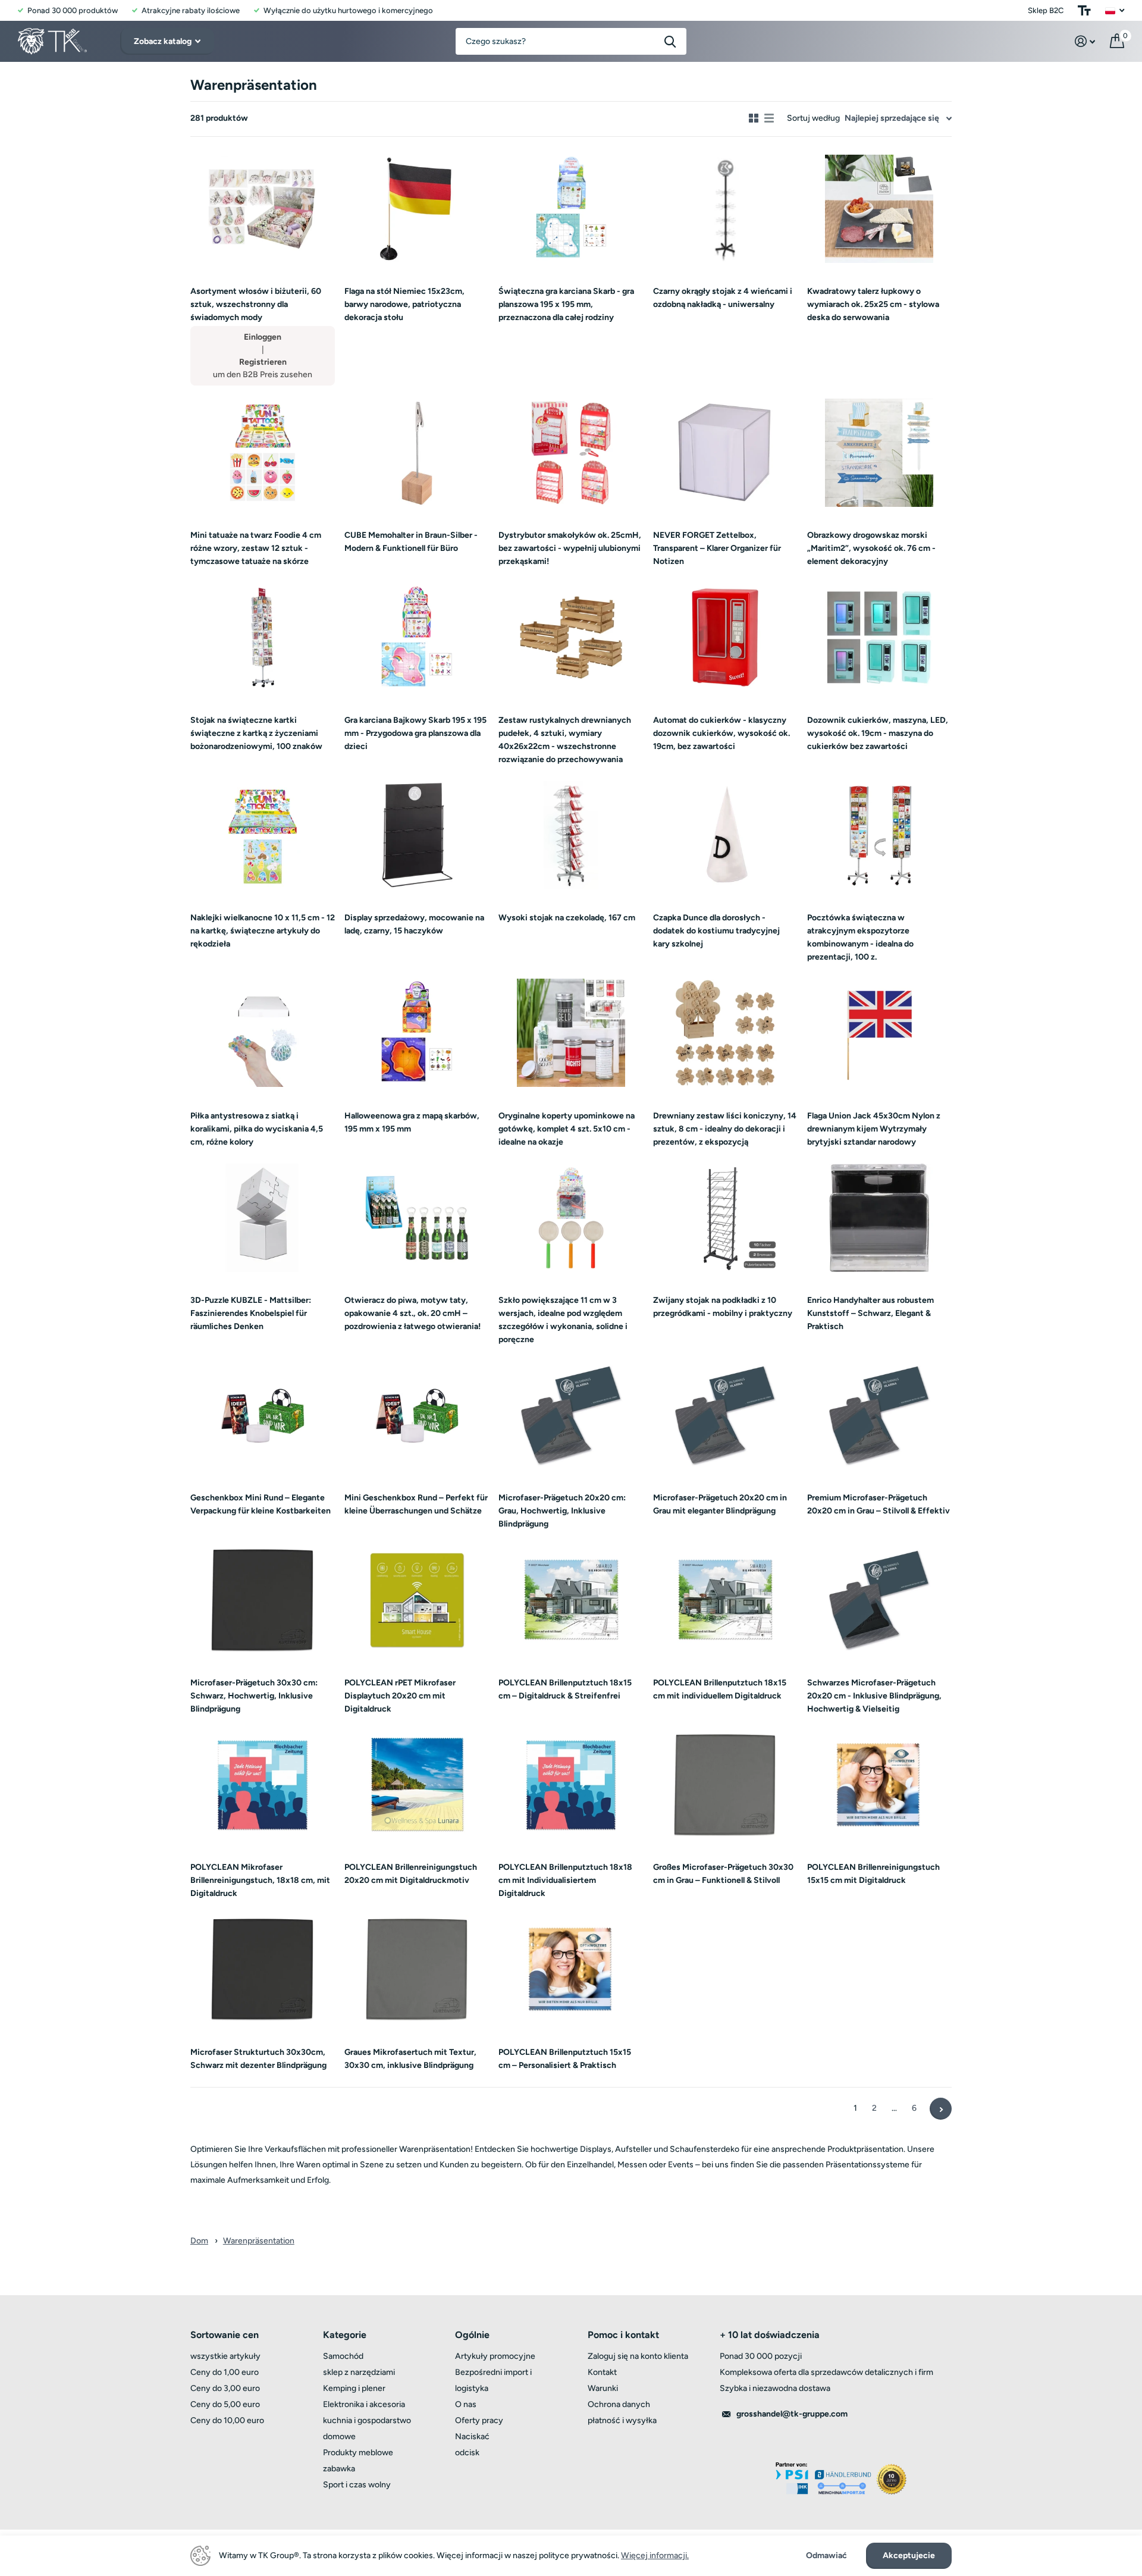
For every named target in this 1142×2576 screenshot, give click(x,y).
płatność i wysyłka (622, 2420)
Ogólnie (472, 2335)
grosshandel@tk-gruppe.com (792, 2414)
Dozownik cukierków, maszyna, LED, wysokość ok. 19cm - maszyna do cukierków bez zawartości (878, 733)
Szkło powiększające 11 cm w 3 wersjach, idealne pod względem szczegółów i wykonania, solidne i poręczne (563, 1320)
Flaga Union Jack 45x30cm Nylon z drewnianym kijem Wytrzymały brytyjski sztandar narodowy (874, 1129)
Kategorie (345, 2335)
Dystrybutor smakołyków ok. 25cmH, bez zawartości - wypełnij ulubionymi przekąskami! (570, 548)
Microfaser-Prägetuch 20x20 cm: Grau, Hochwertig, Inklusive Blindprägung (562, 1511)
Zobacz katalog (164, 41)
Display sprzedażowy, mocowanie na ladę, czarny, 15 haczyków (414, 924)
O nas (466, 2404)
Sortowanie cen (225, 2335)
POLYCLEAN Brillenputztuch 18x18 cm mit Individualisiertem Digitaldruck (565, 1880)
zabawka (339, 2469)
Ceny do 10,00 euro (227, 2420)
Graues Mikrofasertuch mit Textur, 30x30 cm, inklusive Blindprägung (410, 2059)
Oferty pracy (479, 2420)
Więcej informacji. (655, 2555)
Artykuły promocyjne (495, 2356)
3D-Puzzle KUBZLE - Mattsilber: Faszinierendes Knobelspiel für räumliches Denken (251, 1313)
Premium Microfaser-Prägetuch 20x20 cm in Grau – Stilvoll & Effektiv (879, 1504)
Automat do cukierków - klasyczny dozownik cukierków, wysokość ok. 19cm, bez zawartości (721, 733)
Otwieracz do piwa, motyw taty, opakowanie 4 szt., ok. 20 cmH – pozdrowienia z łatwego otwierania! (412, 1313)
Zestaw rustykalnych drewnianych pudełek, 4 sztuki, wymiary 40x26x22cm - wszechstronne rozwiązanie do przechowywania (565, 740)
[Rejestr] (1085, 41)
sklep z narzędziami (359, 2372)
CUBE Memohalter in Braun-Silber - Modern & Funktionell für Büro (411, 542)
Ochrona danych (619, 2404)
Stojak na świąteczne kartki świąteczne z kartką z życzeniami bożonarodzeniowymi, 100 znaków (256, 733)
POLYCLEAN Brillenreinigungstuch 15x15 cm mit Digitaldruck (873, 1874)
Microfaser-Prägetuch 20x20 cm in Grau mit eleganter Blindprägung (720, 1504)
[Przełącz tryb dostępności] (1084, 10)
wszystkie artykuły (225, 2356)
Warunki (603, 2388)
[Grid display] (754, 118)
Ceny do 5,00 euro (225, 2404)
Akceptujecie (909, 2555)
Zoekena (670, 41)
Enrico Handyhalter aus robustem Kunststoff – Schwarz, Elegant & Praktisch (870, 1313)
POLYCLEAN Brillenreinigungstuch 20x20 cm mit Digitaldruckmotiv (411, 1874)
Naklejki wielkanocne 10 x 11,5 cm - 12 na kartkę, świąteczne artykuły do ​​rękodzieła (263, 931)
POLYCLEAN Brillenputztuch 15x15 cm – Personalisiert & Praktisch (565, 2059)
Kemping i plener (354, 2388)
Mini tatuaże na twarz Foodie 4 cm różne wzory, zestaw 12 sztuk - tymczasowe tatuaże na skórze (256, 548)
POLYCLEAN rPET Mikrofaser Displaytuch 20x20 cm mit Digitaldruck (400, 1696)
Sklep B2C (1046, 10)
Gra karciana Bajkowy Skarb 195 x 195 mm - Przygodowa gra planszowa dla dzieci (415, 733)
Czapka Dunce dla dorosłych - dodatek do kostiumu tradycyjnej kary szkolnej (716, 931)
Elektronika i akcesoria (364, 2404)
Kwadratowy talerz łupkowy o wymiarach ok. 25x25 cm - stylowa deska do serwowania (873, 304)
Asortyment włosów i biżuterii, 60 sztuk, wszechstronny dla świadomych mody (256, 304)
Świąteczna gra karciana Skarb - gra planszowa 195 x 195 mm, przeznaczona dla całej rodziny (566, 304)
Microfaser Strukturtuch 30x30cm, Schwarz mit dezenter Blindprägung (258, 2059)
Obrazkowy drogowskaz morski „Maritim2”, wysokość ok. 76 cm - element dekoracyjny (871, 548)
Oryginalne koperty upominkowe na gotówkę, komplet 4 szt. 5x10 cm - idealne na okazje (567, 1129)
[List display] (769, 118)
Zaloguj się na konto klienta (638, 2356)
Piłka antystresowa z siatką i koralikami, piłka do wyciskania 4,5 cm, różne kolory (257, 1129)
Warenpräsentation (259, 2241)
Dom (199, 2241)
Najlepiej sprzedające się (892, 118)
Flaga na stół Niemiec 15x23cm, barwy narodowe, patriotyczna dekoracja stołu (404, 304)
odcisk (467, 2453)
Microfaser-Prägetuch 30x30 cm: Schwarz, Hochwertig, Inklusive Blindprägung (254, 1696)
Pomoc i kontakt (623, 2335)
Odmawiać (826, 2556)
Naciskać (472, 2436)
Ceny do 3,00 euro (225, 2388)
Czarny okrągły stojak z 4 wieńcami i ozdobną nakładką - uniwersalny (723, 298)
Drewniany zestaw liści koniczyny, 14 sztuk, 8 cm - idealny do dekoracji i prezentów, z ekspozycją (725, 1129)
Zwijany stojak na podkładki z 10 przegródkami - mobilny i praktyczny (723, 1307)
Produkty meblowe (358, 2453)
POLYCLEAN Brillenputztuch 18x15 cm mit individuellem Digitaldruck (720, 1689)
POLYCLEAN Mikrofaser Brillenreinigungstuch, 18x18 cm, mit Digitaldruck (260, 1880)
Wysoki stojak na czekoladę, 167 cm (567, 918)
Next (941, 2109)
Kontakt (602, 2372)
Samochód (343, 2356)
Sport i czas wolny (357, 2485)
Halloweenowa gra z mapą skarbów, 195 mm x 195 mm (412, 1122)
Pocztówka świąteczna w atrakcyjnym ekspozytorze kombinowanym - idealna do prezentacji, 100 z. (860, 937)
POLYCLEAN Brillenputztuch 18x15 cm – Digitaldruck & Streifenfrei (565, 1689)
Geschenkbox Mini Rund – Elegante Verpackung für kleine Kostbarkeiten (261, 1504)
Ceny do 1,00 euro (225, 2372)
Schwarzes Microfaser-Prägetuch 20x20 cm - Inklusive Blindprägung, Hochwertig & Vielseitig (874, 1696)
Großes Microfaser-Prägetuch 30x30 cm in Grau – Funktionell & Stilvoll (723, 1874)
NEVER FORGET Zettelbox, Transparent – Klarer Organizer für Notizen (717, 548)
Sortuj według (813, 118)
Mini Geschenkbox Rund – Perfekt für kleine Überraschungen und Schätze (416, 1504)
